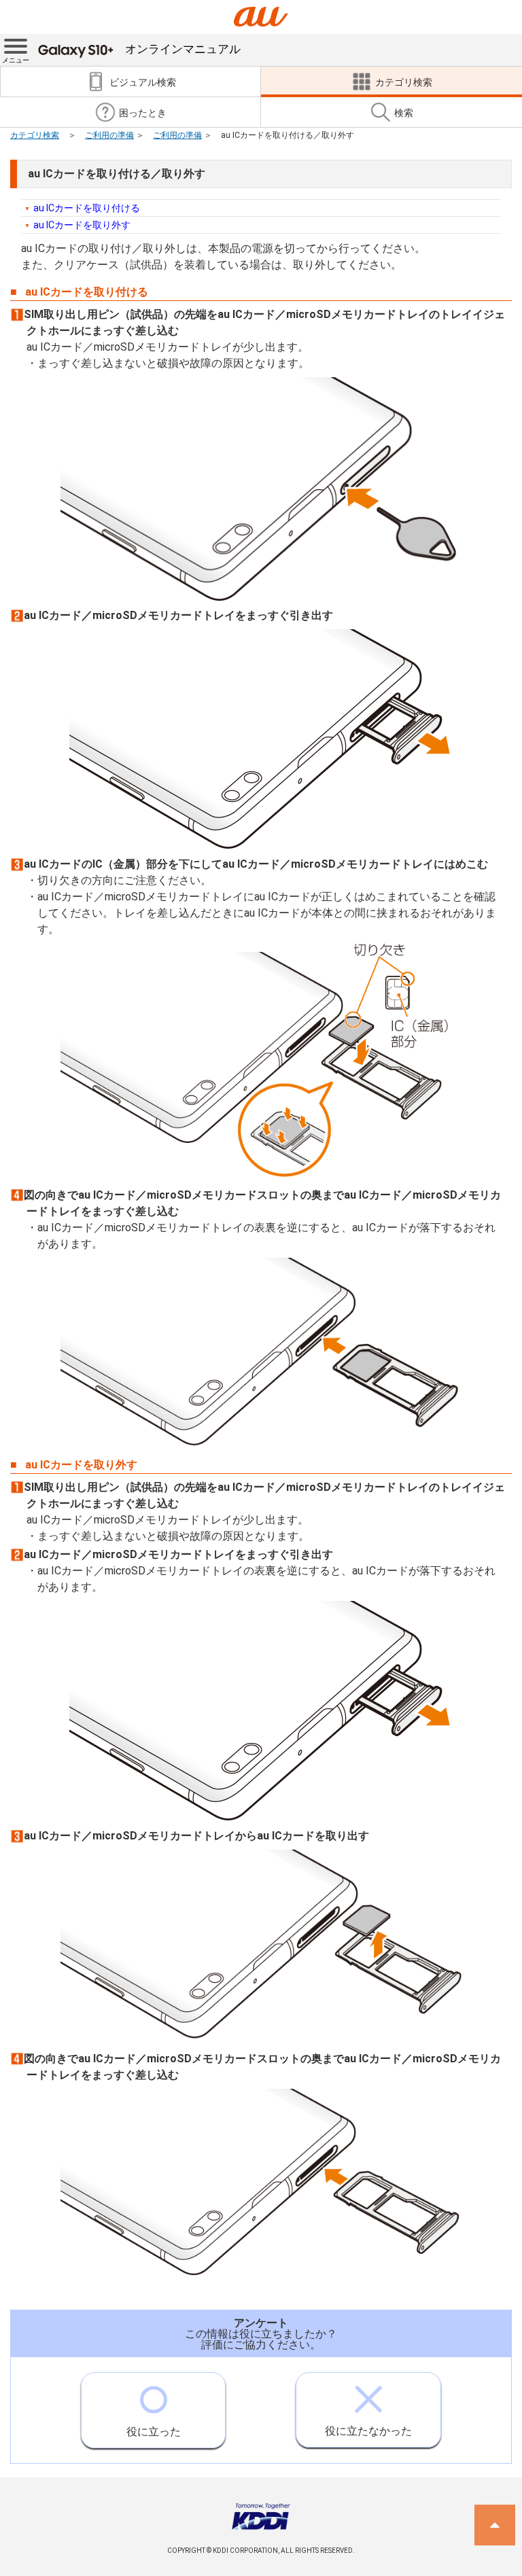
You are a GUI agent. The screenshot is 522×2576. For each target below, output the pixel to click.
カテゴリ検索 (35, 135)
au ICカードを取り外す (82, 225)
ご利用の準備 (109, 135)
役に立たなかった (368, 2431)
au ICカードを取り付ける (87, 208)
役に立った (154, 2432)
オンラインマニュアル (183, 49)
